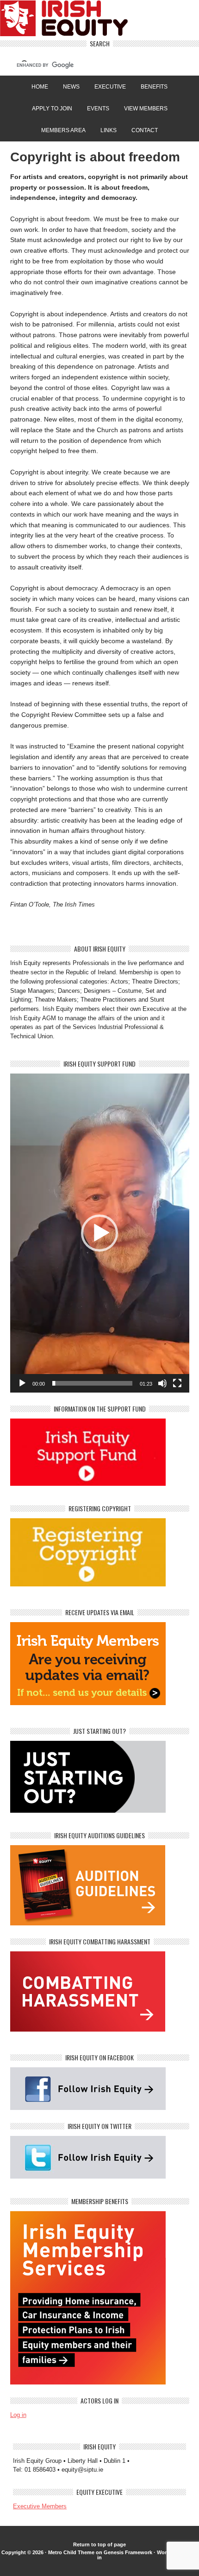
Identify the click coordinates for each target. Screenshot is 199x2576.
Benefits (154, 87)
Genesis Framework (128, 2552)
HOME (40, 87)
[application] (100, 1233)
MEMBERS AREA (63, 130)
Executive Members (40, 2506)
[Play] (22, 1383)
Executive (110, 87)
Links (109, 130)
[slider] (92, 1383)
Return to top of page (99, 2544)
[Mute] (162, 1383)
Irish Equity (99, 20)
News (71, 87)
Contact (145, 130)
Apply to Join (49, 109)
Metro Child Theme (71, 2552)
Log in (18, 2415)
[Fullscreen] (177, 1383)
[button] (99, 1233)
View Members (146, 109)
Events (98, 109)
